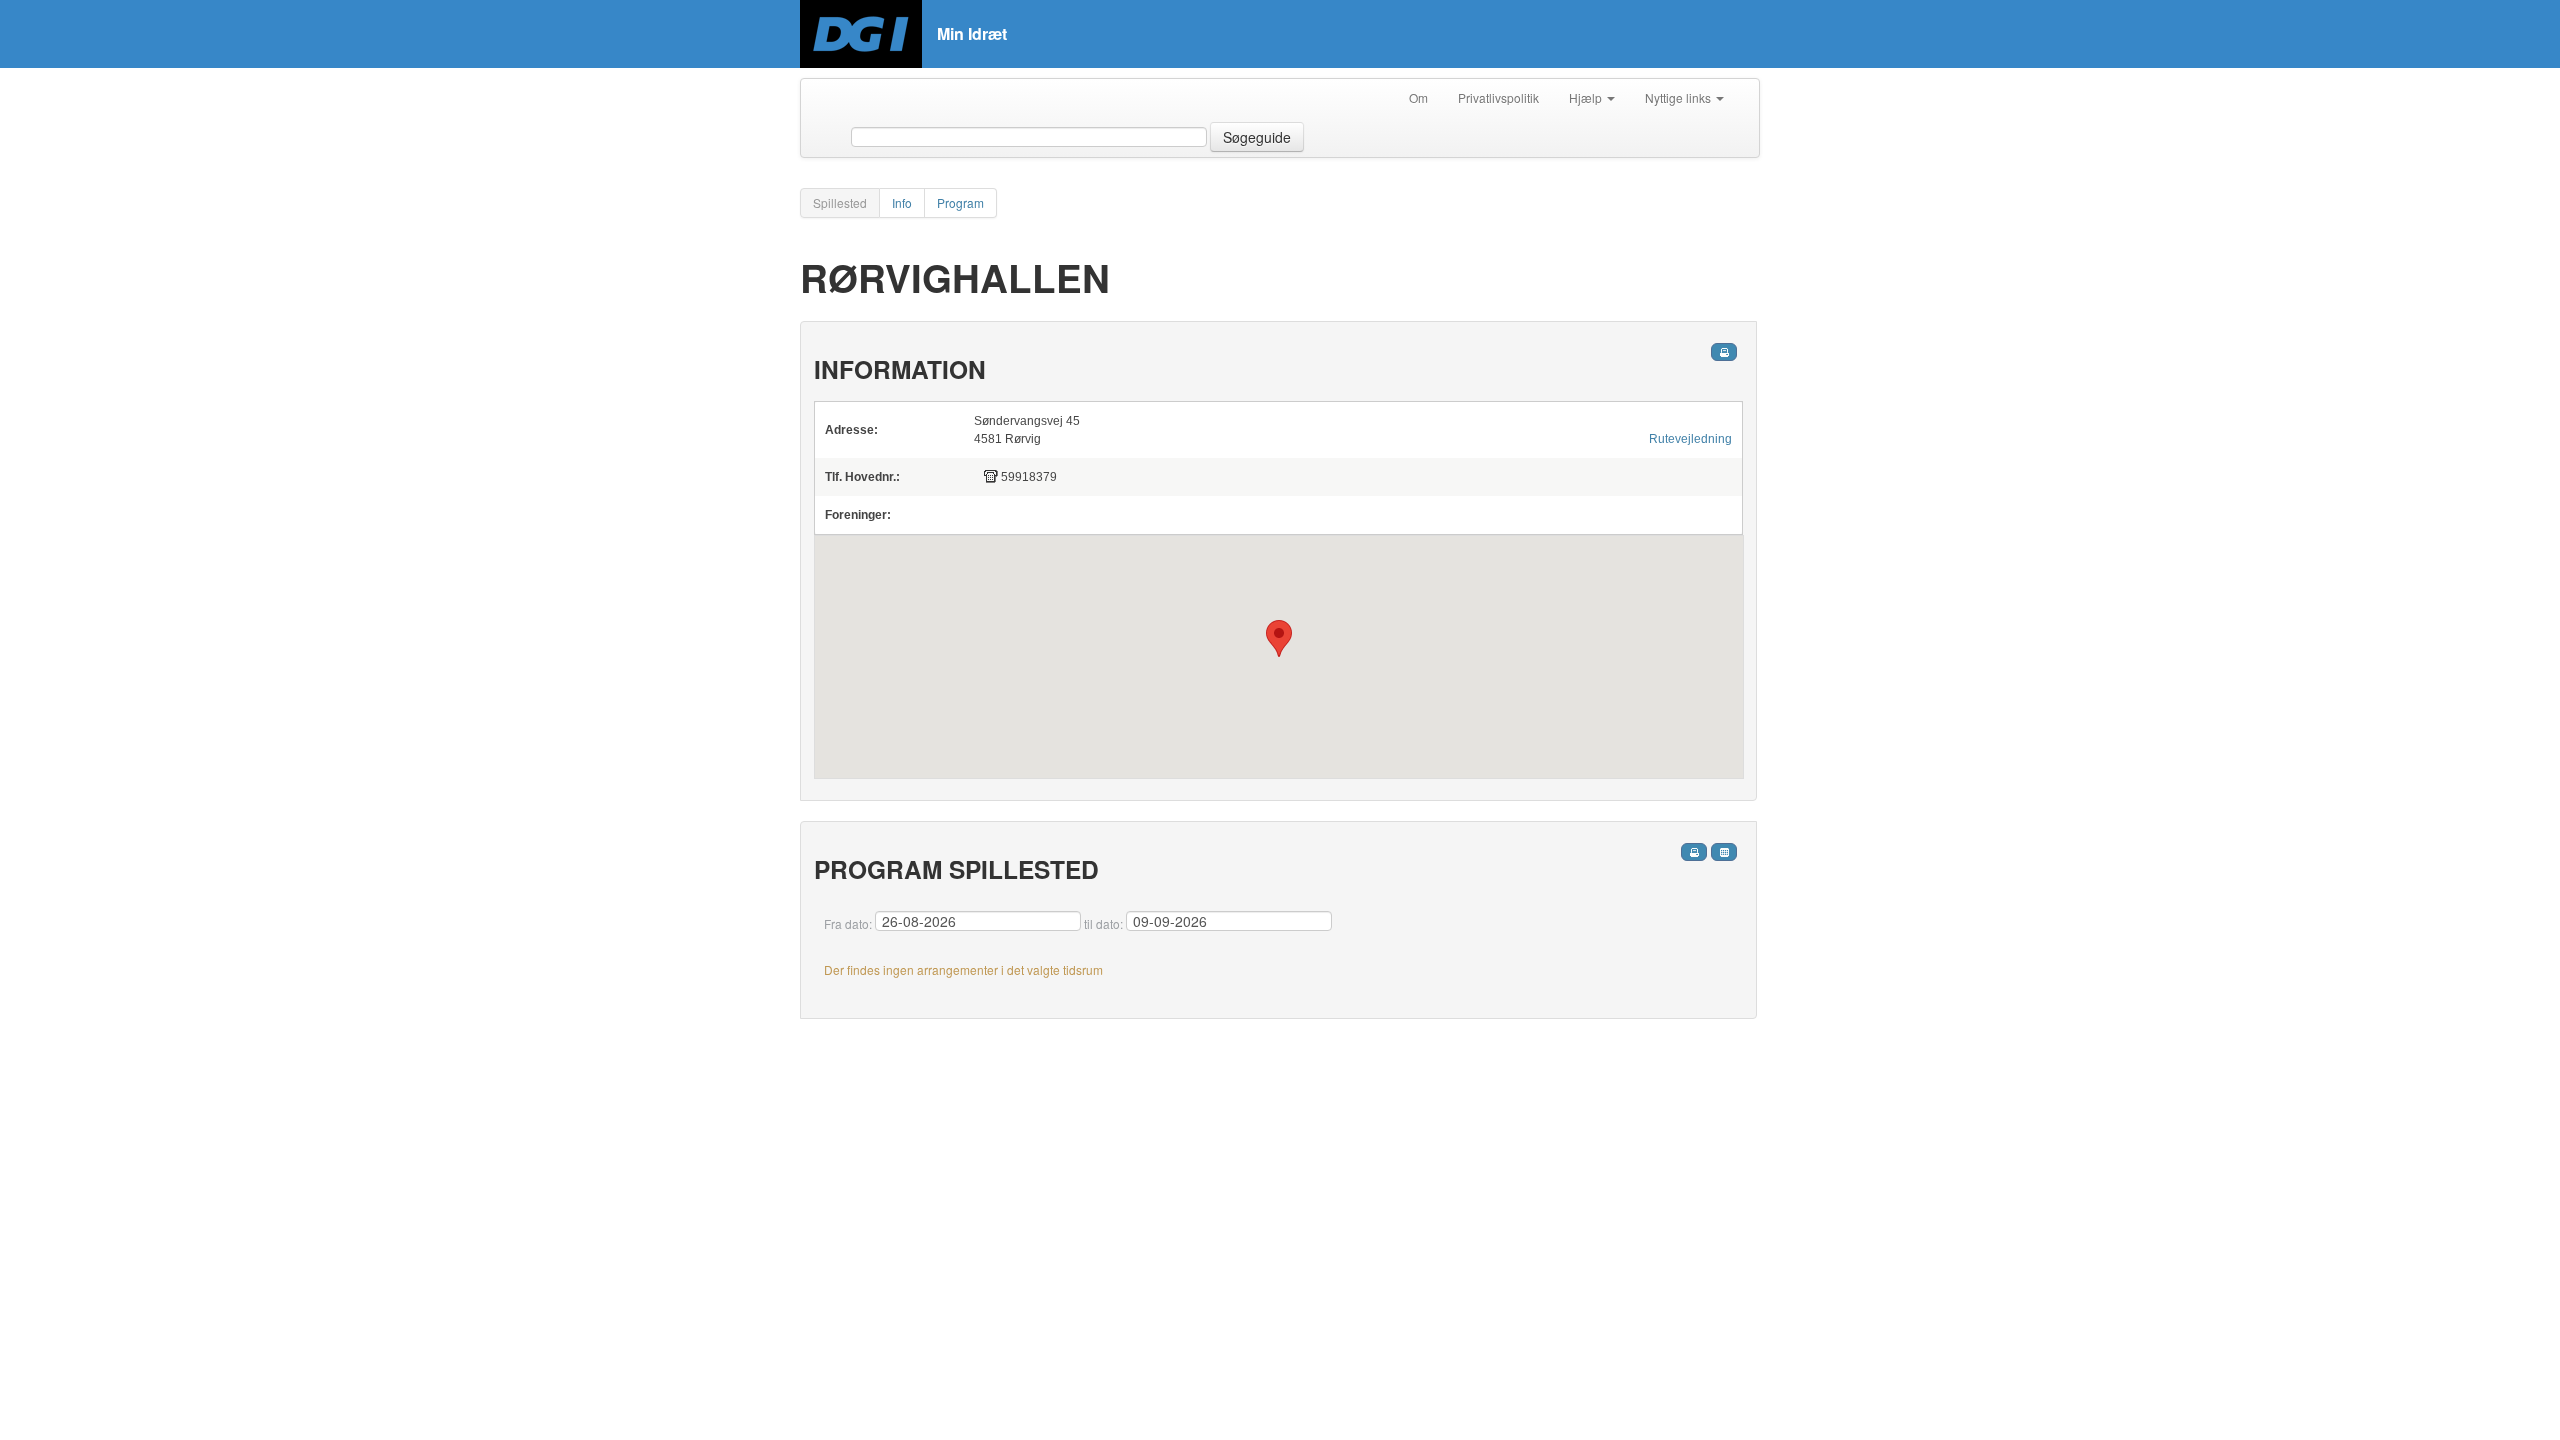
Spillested (840, 202)
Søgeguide (1257, 137)
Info (902, 202)
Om (1418, 97)
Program (960, 202)
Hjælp (1587, 97)
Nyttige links (1679, 97)
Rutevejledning (1690, 439)
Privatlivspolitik (1498, 97)
